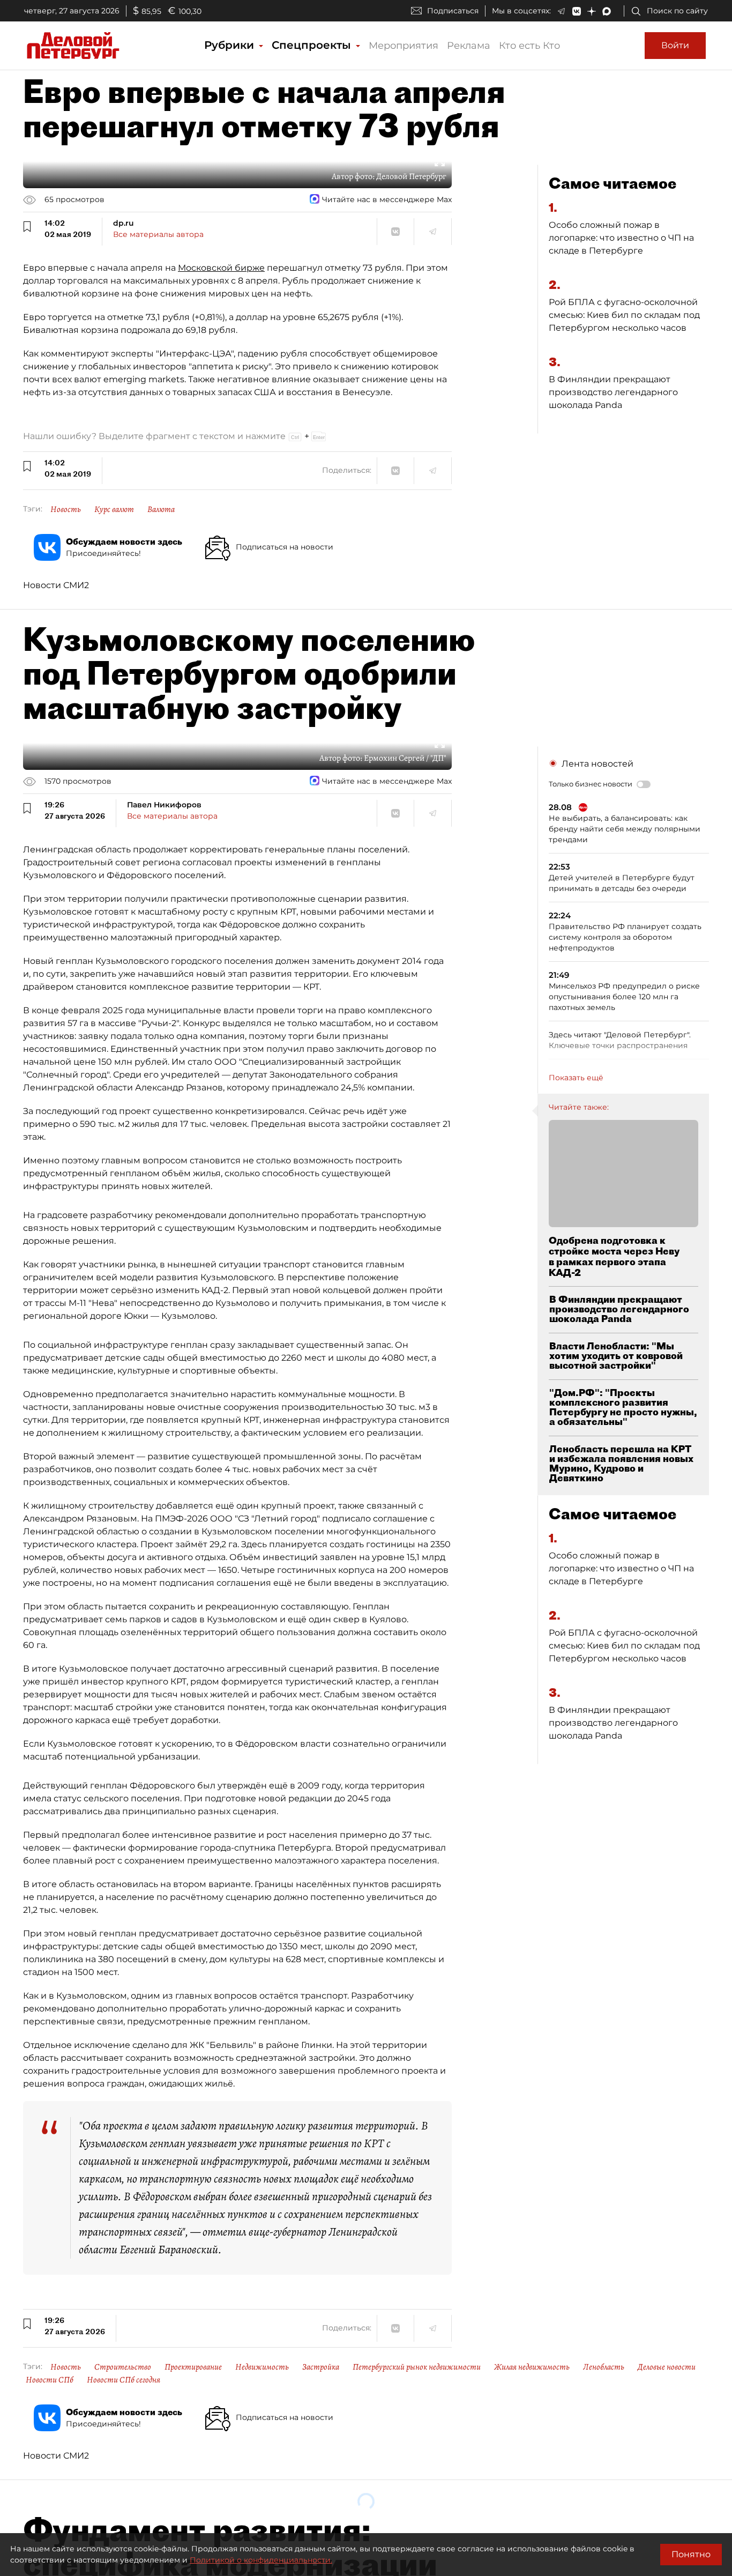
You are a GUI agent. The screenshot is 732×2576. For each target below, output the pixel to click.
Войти (675, 45)
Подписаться (453, 11)
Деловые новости (667, 2367)
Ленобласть (604, 2367)
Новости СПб (50, 2380)
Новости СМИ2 (56, 585)
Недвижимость (262, 2367)
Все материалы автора (158, 234)
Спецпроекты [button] (313, 45)
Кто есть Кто (529, 46)
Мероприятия (404, 46)
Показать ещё (576, 1078)
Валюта (161, 509)
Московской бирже (221, 268)
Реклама (469, 46)
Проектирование (193, 2367)
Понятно (691, 2554)
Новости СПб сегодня (124, 2380)
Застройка (321, 2367)
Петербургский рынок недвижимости (417, 2367)
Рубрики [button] (231, 45)
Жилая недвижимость (532, 2367)
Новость (66, 509)
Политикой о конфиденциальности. (261, 2560)
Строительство (123, 2367)
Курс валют (114, 509)
